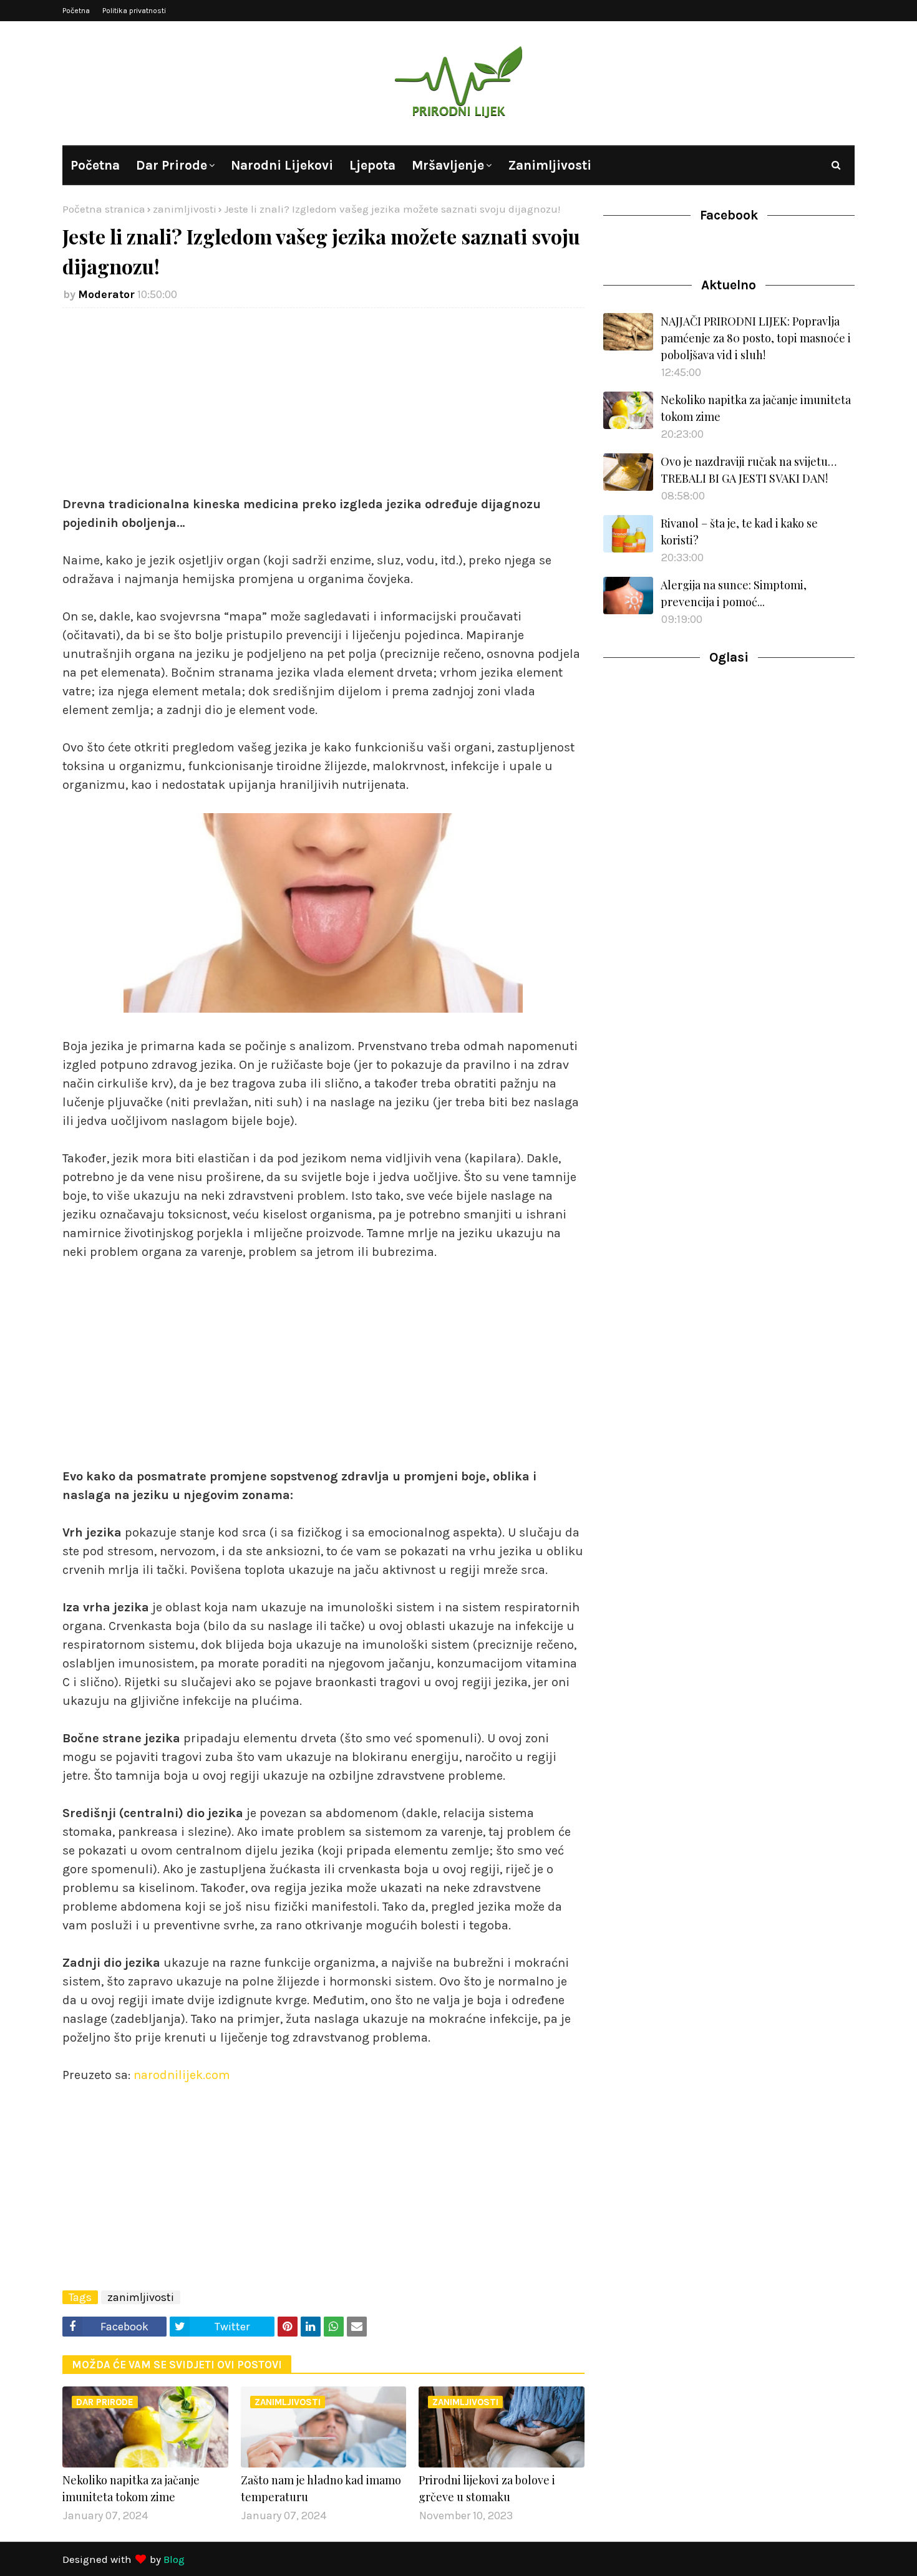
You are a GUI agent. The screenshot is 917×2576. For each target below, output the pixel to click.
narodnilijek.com (182, 2075)
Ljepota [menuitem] (372, 165)
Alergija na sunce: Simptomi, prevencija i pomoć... (734, 593)
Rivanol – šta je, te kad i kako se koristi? (739, 532)
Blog (174, 2559)
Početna (76, 11)
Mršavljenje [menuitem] (448, 165)
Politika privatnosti (134, 11)
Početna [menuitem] (95, 165)
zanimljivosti (185, 209)
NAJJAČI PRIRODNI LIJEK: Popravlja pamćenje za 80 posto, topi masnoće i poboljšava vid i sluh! (756, 338)
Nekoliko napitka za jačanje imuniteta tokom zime (131, 2488)
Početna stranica (104, 209)
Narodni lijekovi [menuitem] (282, 165)
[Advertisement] (323, 408)
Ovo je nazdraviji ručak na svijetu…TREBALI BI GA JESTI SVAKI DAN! (749, 470)
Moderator (106, 294)
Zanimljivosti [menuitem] (550, 165)
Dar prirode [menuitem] (172, 165)
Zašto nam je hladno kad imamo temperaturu (321, 2488)
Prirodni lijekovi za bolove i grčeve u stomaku (487, 2488)
